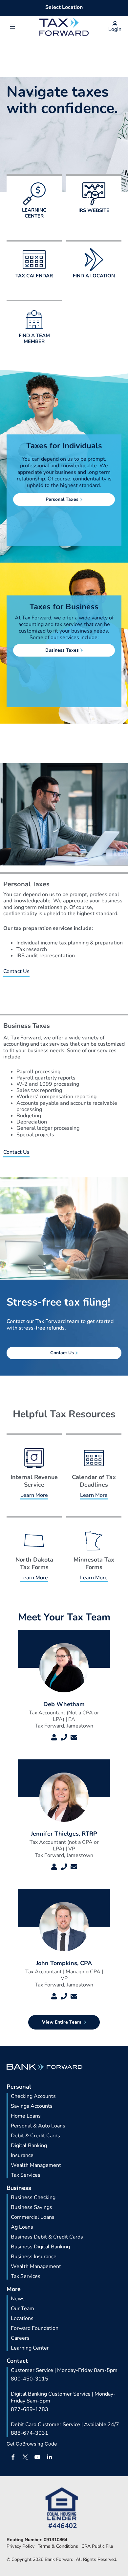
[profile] (54, 1737)
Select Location (64, 7)
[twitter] (25, 2457)
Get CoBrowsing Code (32, 2444)
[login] (115, 24)
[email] (74, 1737)
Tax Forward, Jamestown (64, 1726)
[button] (12, 27)
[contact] (64, 1737)
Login (115, 29)
